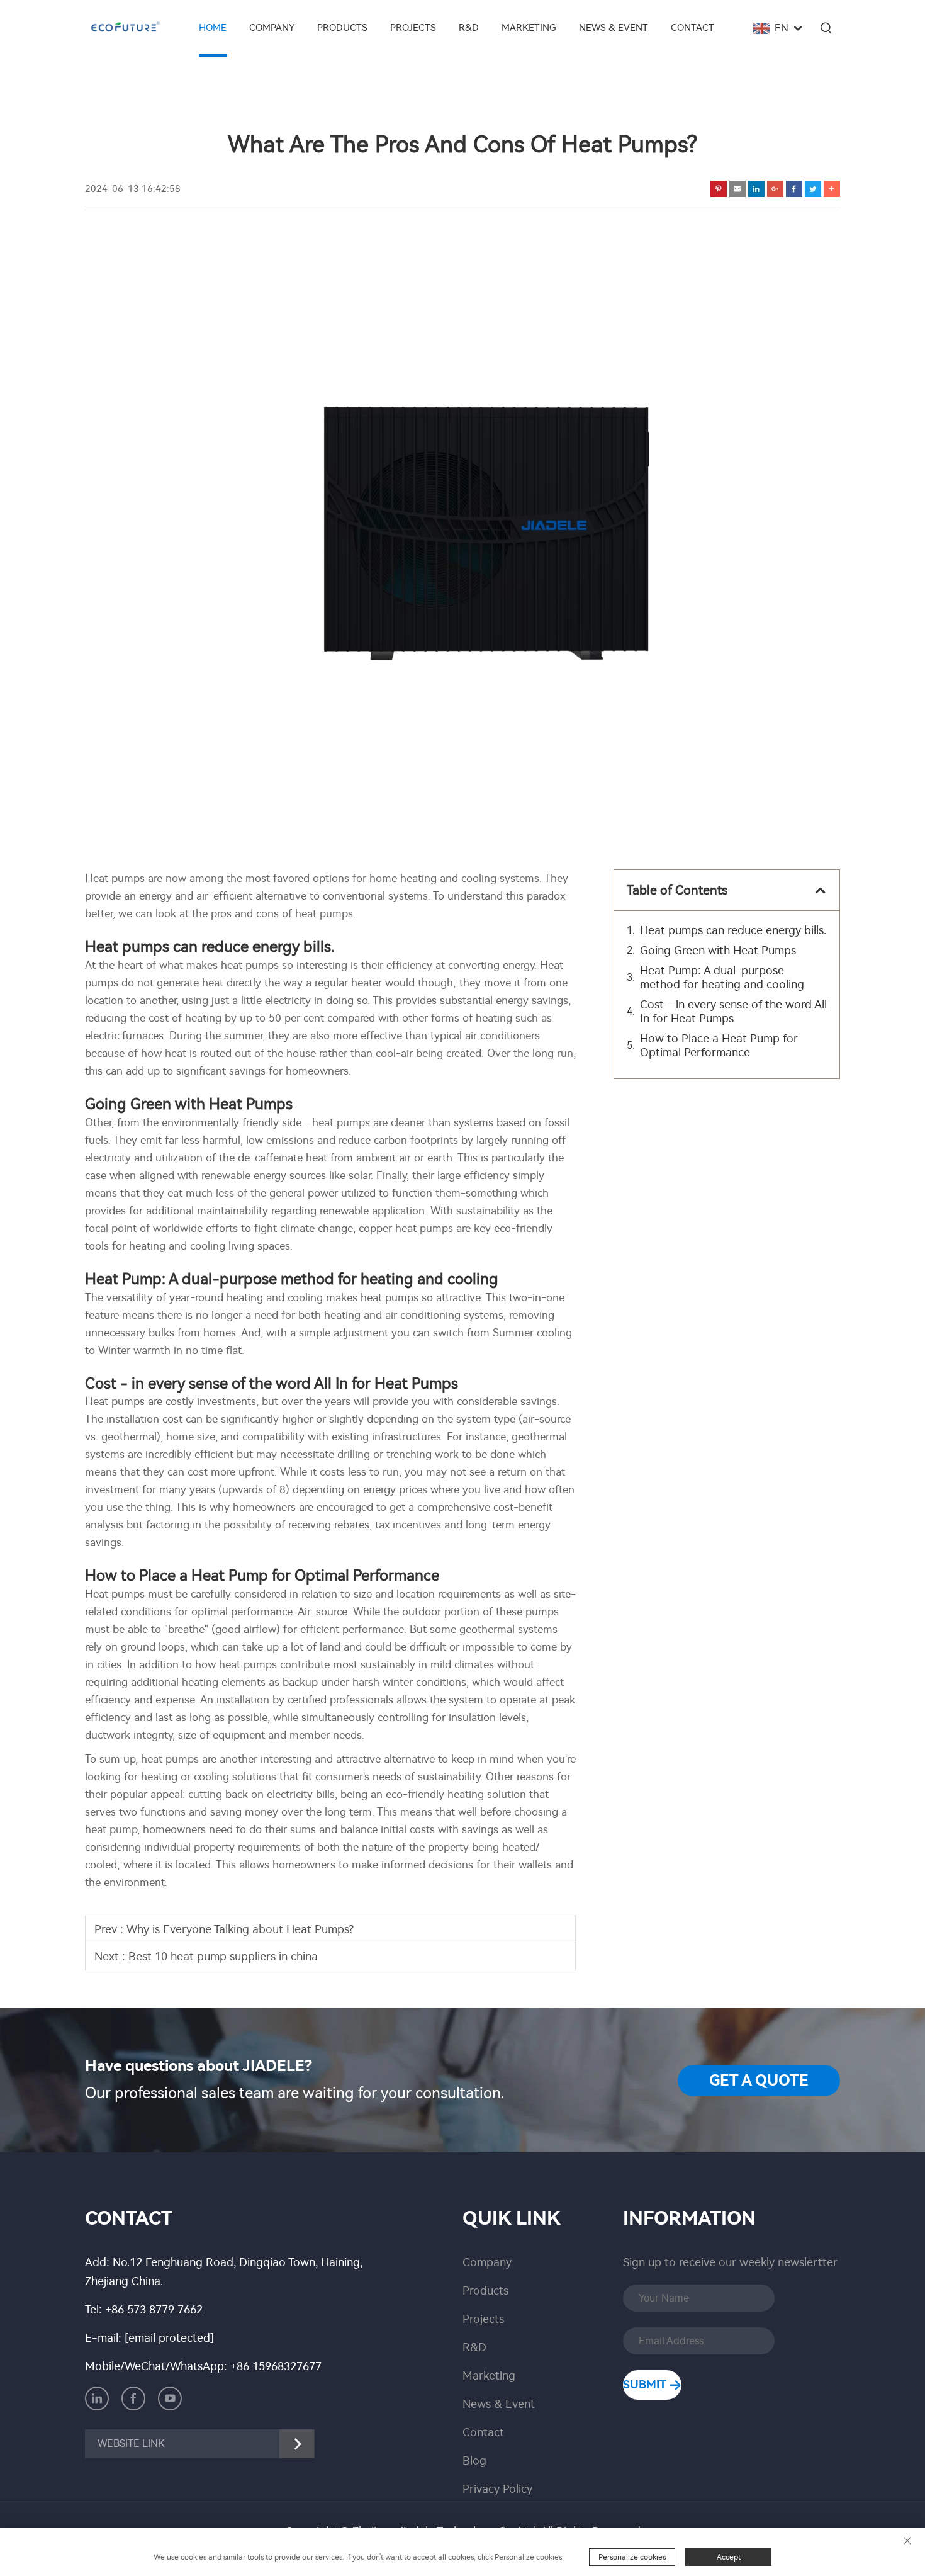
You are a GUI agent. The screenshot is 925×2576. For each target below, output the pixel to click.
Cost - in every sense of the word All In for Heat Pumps (733, 1012)
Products (342, 28)
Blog (474, 2461)
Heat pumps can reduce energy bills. (733, 930)
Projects (413, 28)
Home (213, 28)
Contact (692, 28)
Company (272, 28)
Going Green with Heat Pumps (718, 951)
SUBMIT (646, 2385)
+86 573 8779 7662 (154, 2310)
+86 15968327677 (276, 2366)
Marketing (529, 28)
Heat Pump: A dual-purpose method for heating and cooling (722, 978)
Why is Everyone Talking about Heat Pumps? (240, 1929)
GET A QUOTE (759, 2081)
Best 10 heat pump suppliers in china (223, 1957)
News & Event (614, 28)
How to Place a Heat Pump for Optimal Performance (719, 1046)
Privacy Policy (497, 2489)
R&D (469, 28)
